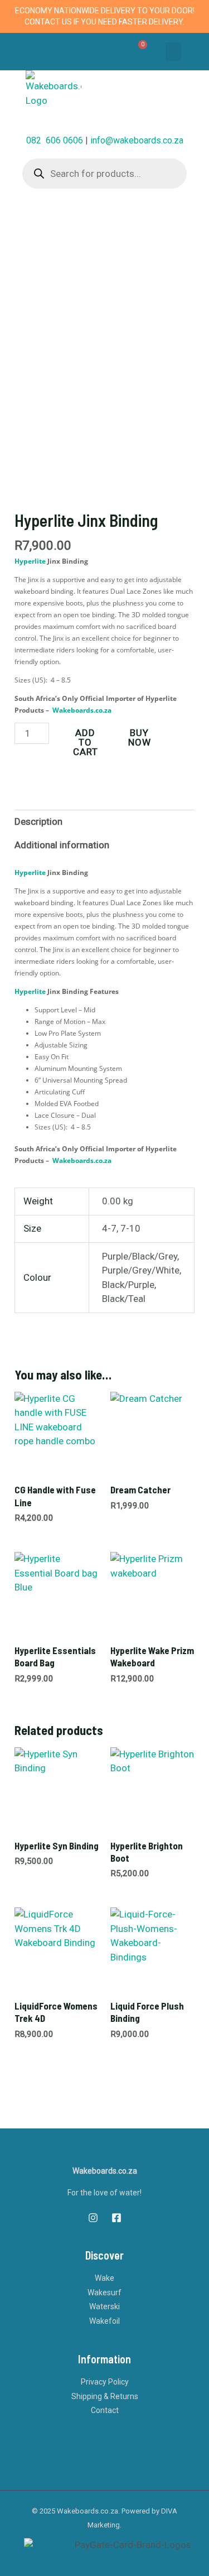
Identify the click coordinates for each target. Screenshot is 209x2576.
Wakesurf (104, 2293)
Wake (104, 2278)
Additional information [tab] (62, 845)
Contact (105, 2410)
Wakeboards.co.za (82, 710)
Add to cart (86, 742)
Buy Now (140, 737)
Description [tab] (38, 821)
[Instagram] (93, 2218)
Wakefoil (104, 2321)
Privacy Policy (105, 2382)
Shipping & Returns (105, 2396)
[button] (173, 52)
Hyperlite (30, 561)
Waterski (104, 2306)
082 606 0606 (55, 140)
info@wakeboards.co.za (137, 140)
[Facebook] (116, 2218)
